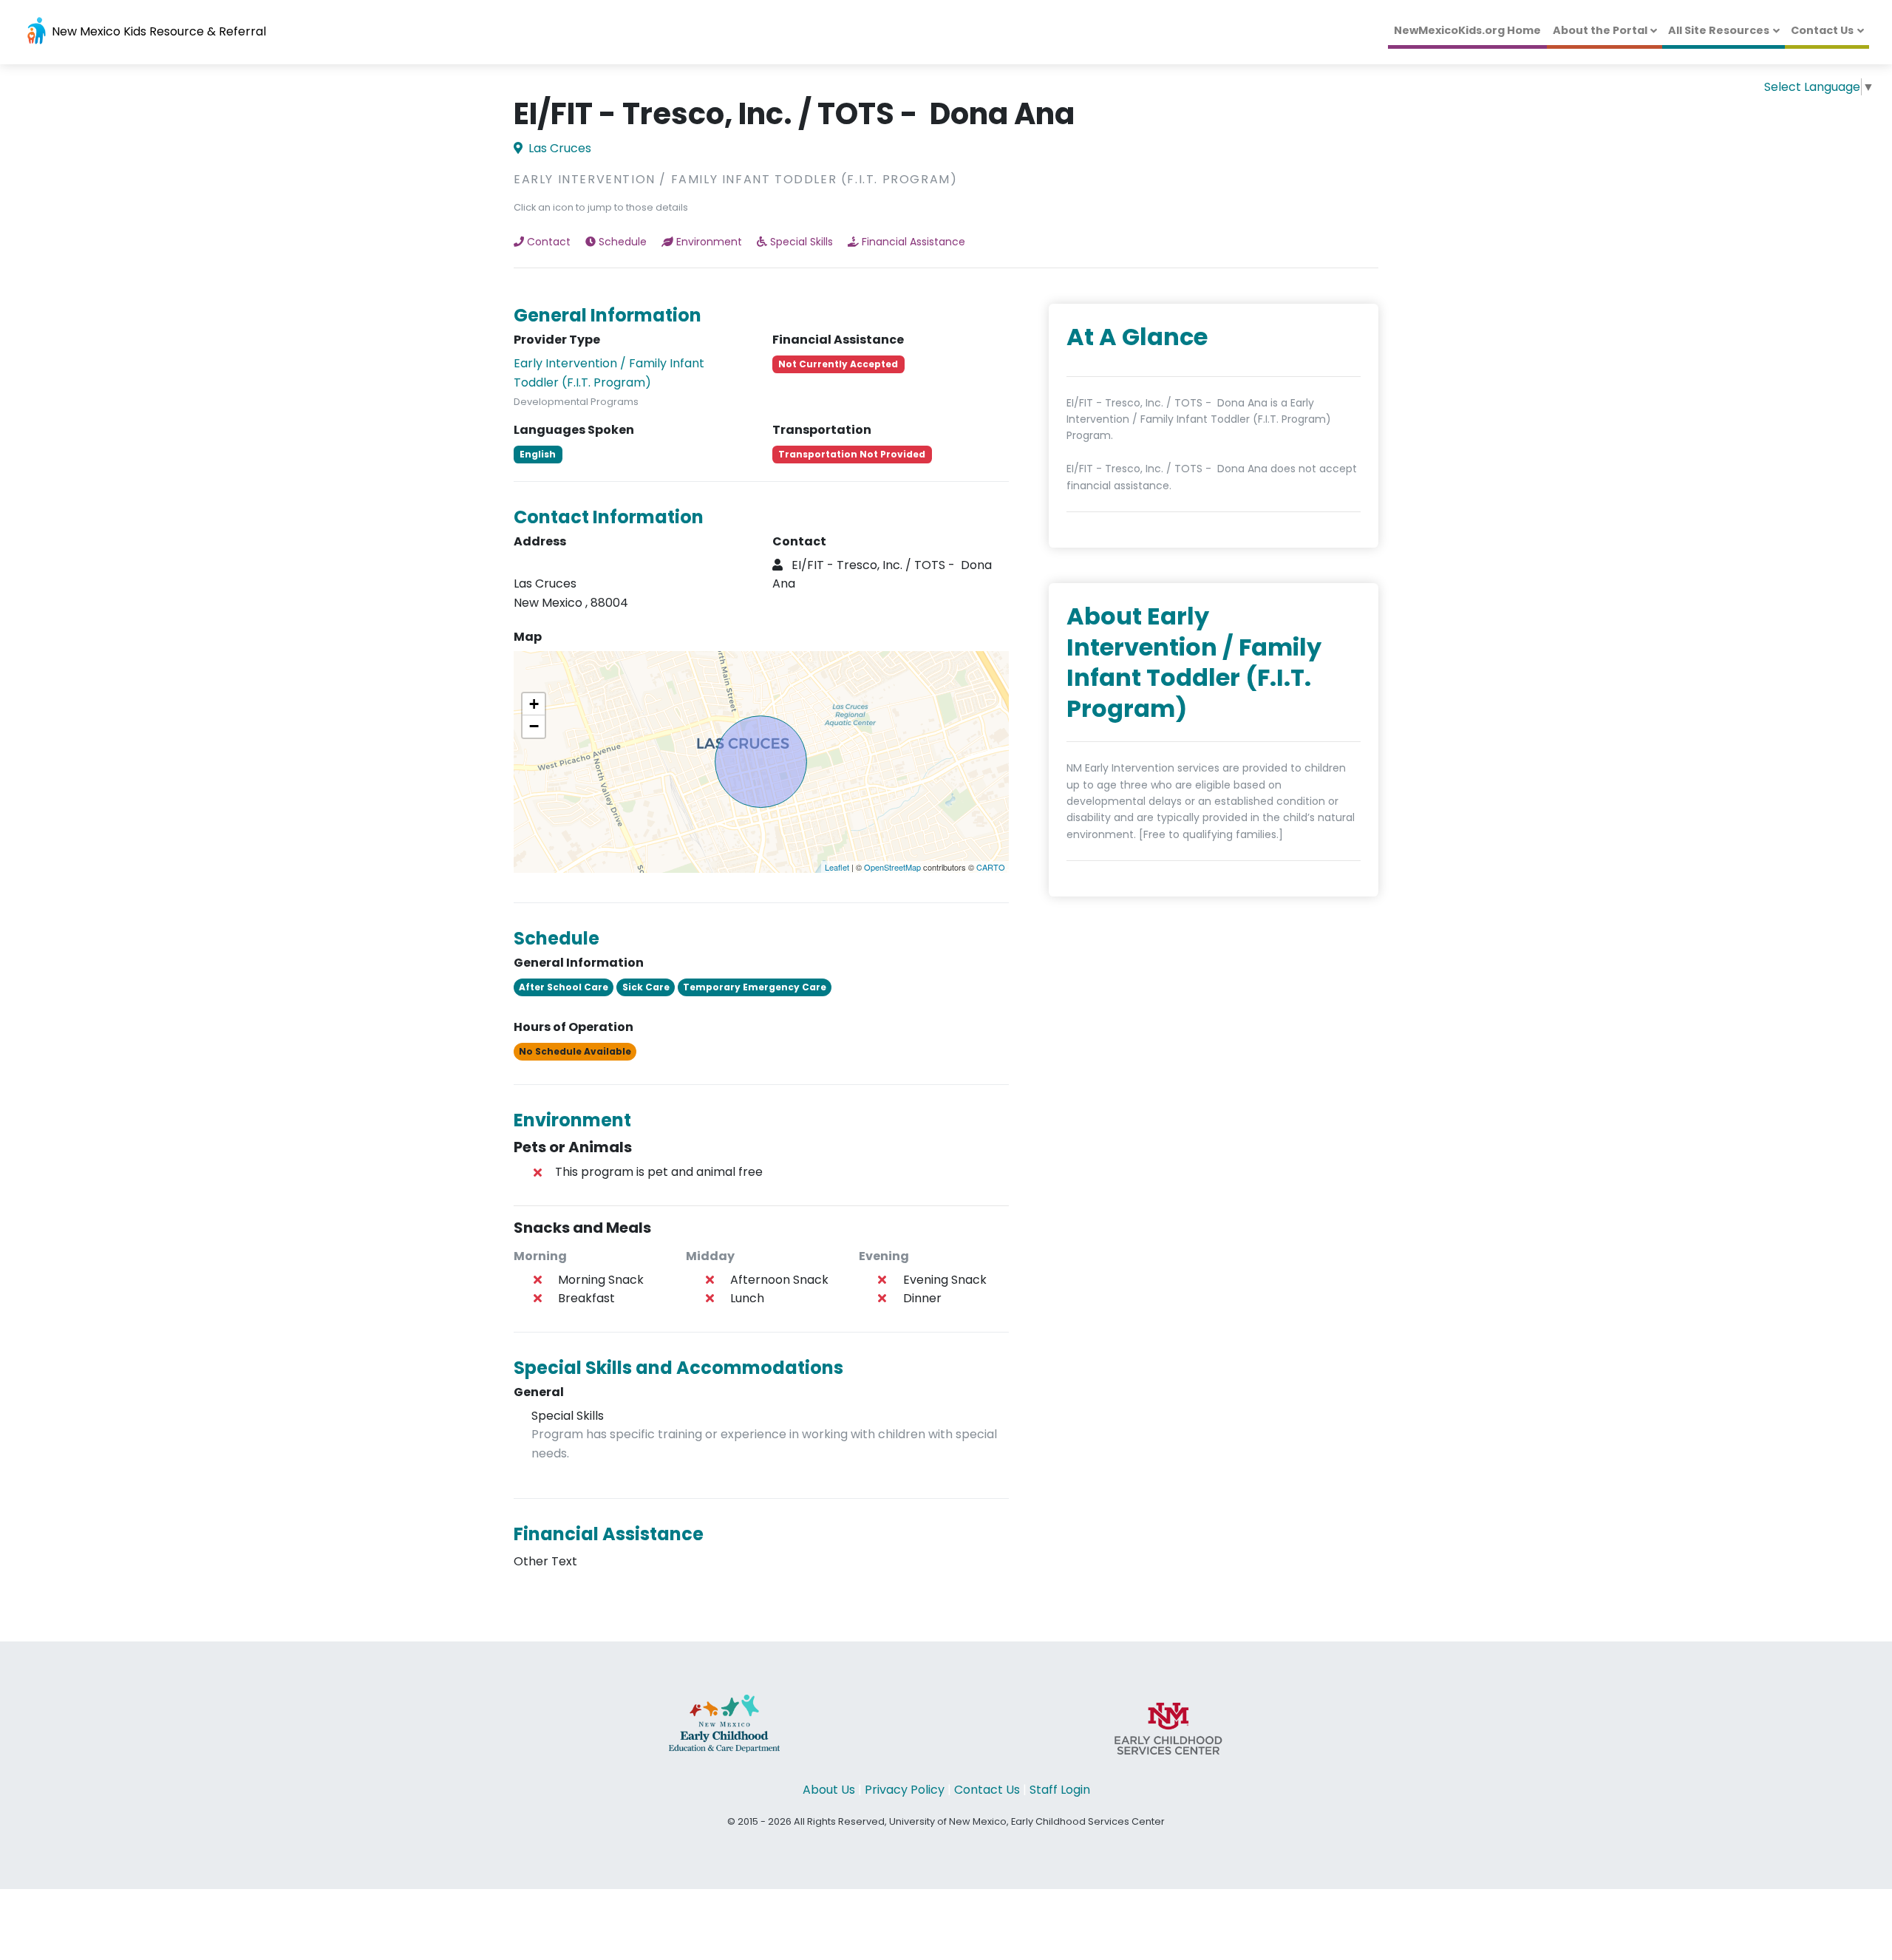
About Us (829, 1790)
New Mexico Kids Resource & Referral (157, 31)
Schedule (623, 242)
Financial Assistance (913, 242)
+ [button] (534, 704)
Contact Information (609, 517)
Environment (709, 242)
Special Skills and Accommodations (678, 1368)
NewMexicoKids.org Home (1467, 30)
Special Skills (802, 242)
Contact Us (1822, 30)
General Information (608, 315)
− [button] (534, 726)
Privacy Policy (905, 1790)
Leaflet (837, 867)
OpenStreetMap (892, 867)
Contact (549, 242)
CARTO (991, 867)
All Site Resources (1719, 30)
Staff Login (1060, 1790)
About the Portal (1600, 30)
